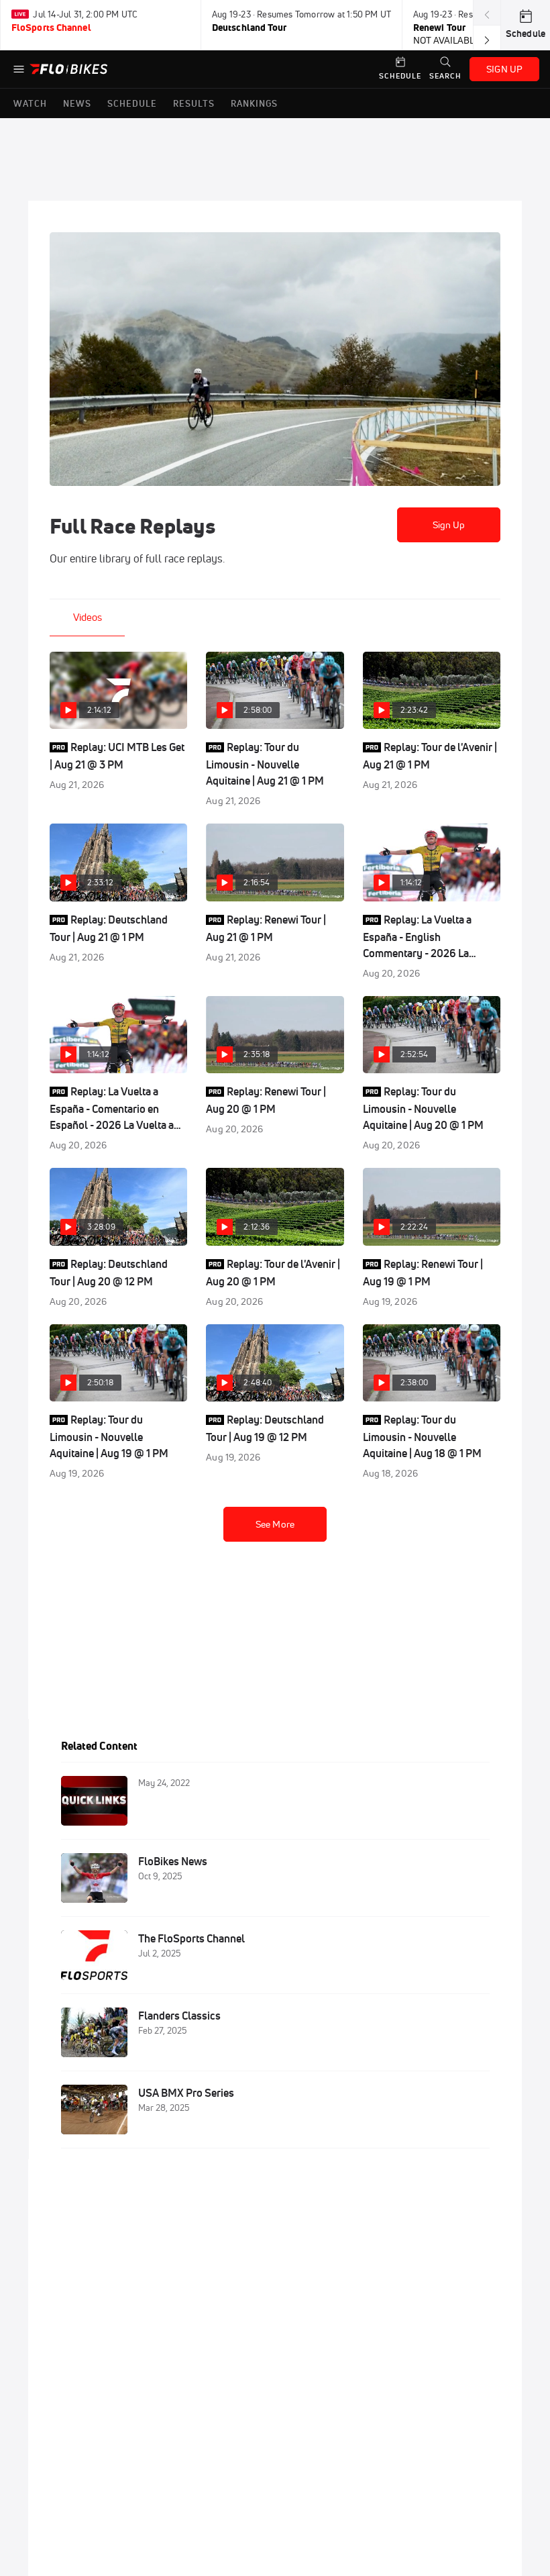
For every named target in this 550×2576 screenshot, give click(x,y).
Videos (88, 617)
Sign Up (449, 525)
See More (275, 1524)
